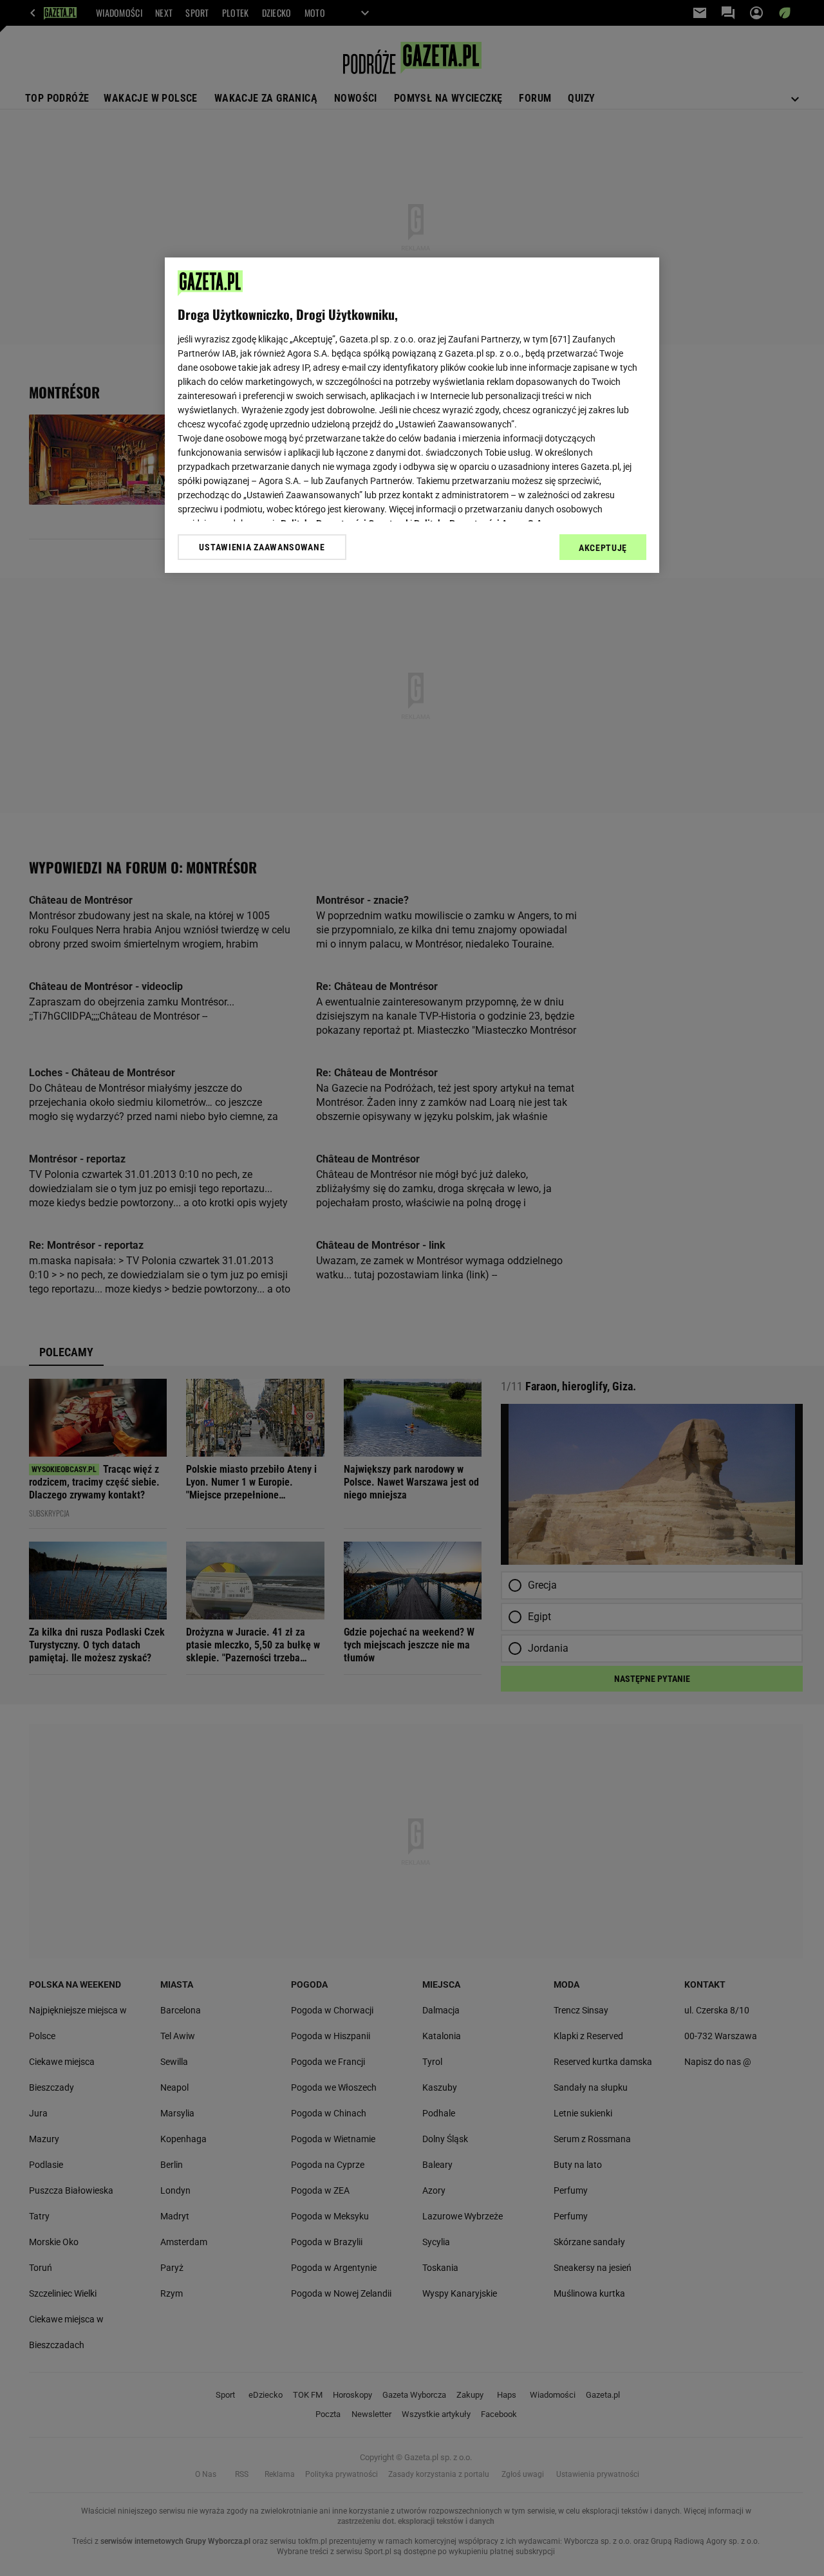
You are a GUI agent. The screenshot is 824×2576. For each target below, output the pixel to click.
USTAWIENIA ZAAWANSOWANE (262, 547)
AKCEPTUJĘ (603, 548)
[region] (412, 415)
